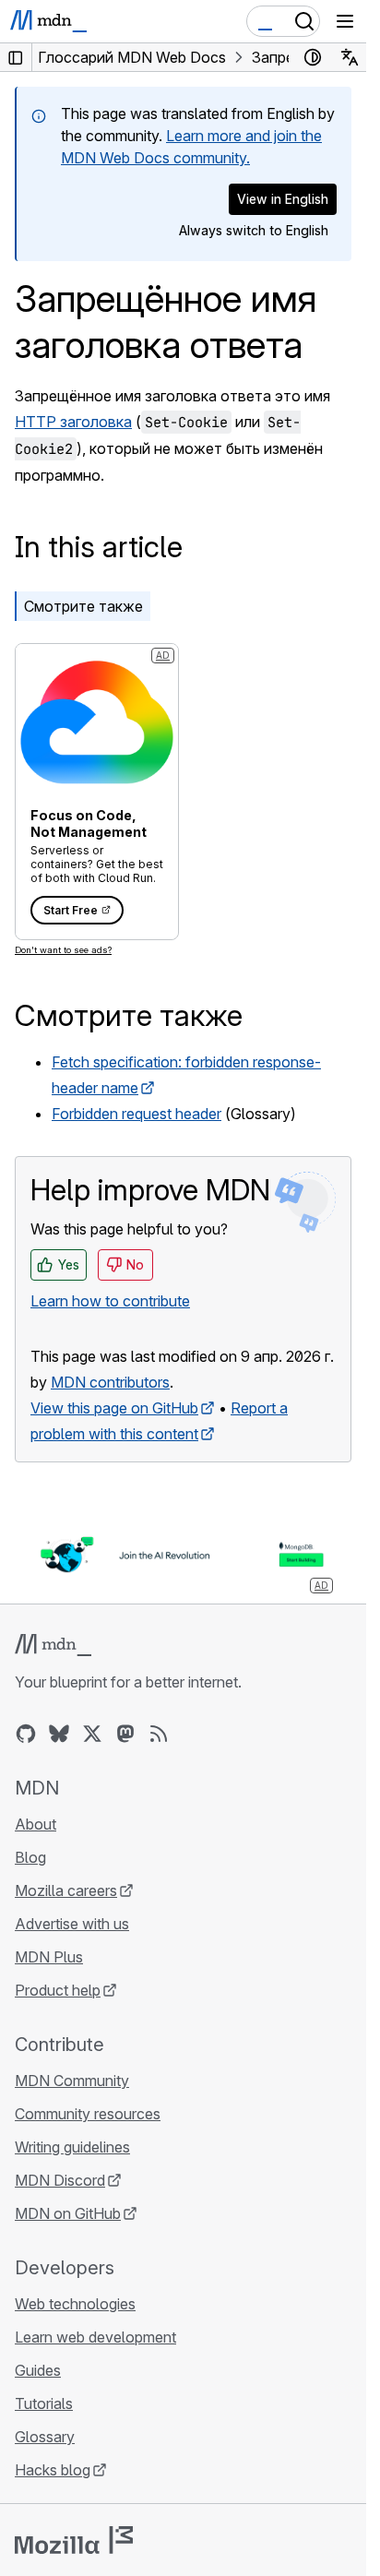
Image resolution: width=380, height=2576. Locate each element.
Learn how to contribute (110, 1301)
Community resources (88, 2114)
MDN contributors (110, 1382)
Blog (30, 1857)
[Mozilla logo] (74, 2540)
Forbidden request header (137, 1114)
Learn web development (95, 2337)
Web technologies (75, 2304)
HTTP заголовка (73, 422)
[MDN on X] (92, 1734)
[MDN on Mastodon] (125, 1734)
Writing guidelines (72, 2147)
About (36, 1824)
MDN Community (72, 2081)
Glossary (45, 2437)
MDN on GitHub (68, 2213)
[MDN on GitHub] (26, 1734)
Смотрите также (83, 606)
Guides (38, 2370)
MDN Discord (60, 2180)
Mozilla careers (66, 1890)
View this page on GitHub (114, 1408)
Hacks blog (53, 2470)
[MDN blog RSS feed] (159, 1734)
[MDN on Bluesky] (59, 1734)
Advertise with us (72, 1924)
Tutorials (44, 2403)
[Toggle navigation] (345, 21)
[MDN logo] (53, 1645)
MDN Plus (49, 1957)
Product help (58, 1990)
